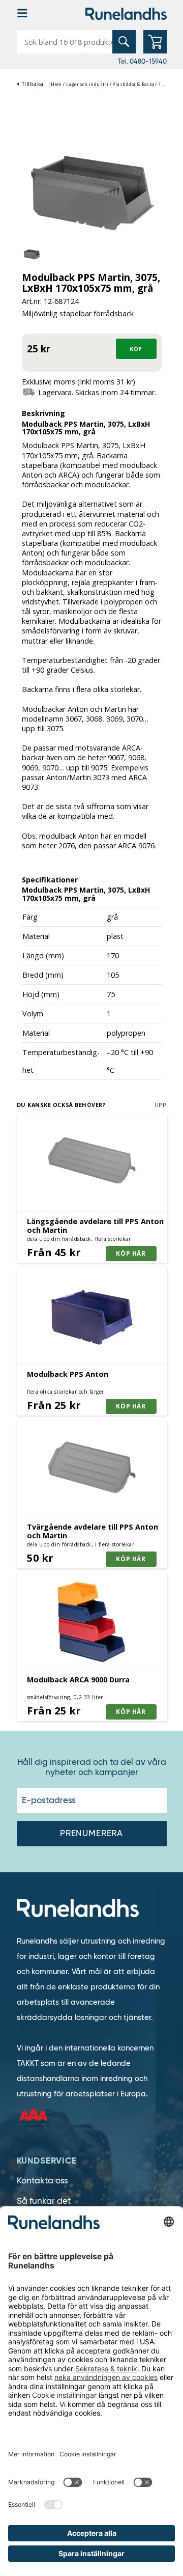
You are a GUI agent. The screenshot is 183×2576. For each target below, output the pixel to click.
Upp (161, 1105)
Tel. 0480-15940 (142, 61)
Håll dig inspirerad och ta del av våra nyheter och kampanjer (92, 1767)
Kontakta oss (42, 2181)
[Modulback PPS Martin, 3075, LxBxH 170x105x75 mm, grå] (92, 194)
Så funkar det (44, 2201)
